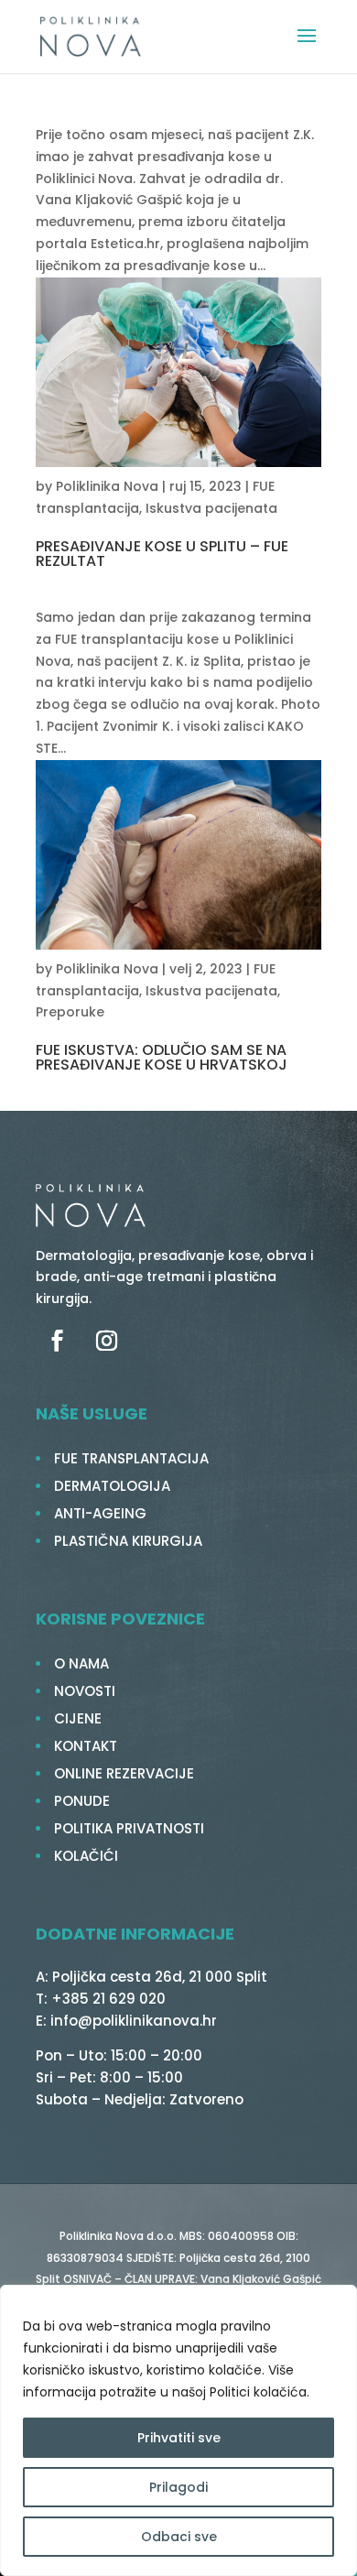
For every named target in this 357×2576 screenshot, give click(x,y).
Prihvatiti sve (179, 2438)
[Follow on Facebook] (57, 1341)
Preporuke (70, 1012)
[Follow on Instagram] (106, 1341)
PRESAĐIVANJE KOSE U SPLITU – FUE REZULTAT (162, 554)
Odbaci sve (179, 2537)
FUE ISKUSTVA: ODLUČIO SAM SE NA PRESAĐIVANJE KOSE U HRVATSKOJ (162, 1057)
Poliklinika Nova (107, 486)
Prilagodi (178, 2487)
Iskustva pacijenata (211, 508)
